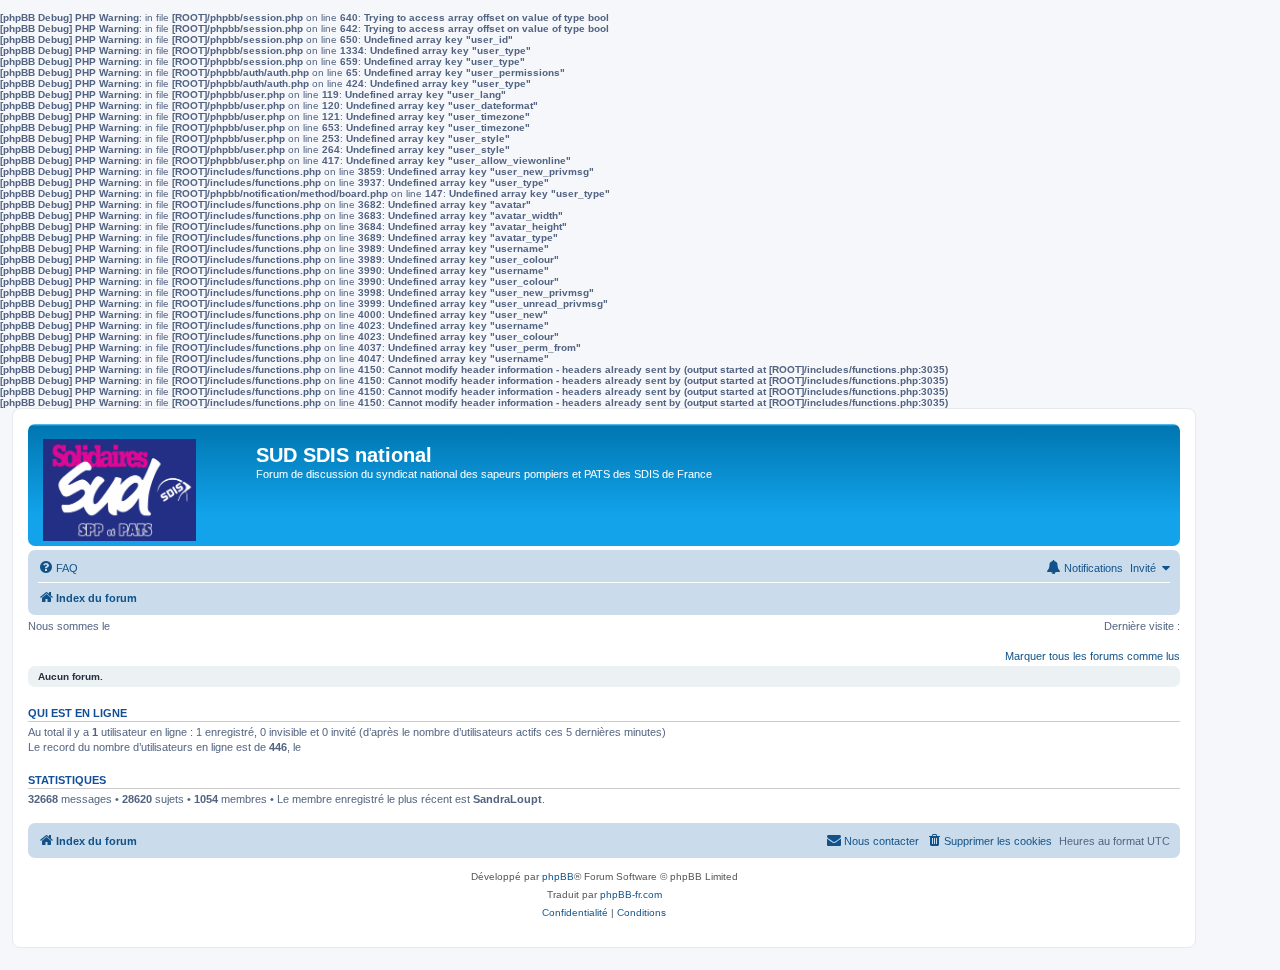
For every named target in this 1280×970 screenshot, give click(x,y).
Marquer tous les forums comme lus (1092, 656)
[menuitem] (58, 568)
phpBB (558, 876)
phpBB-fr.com (631, 894)
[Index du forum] (144, 485)
